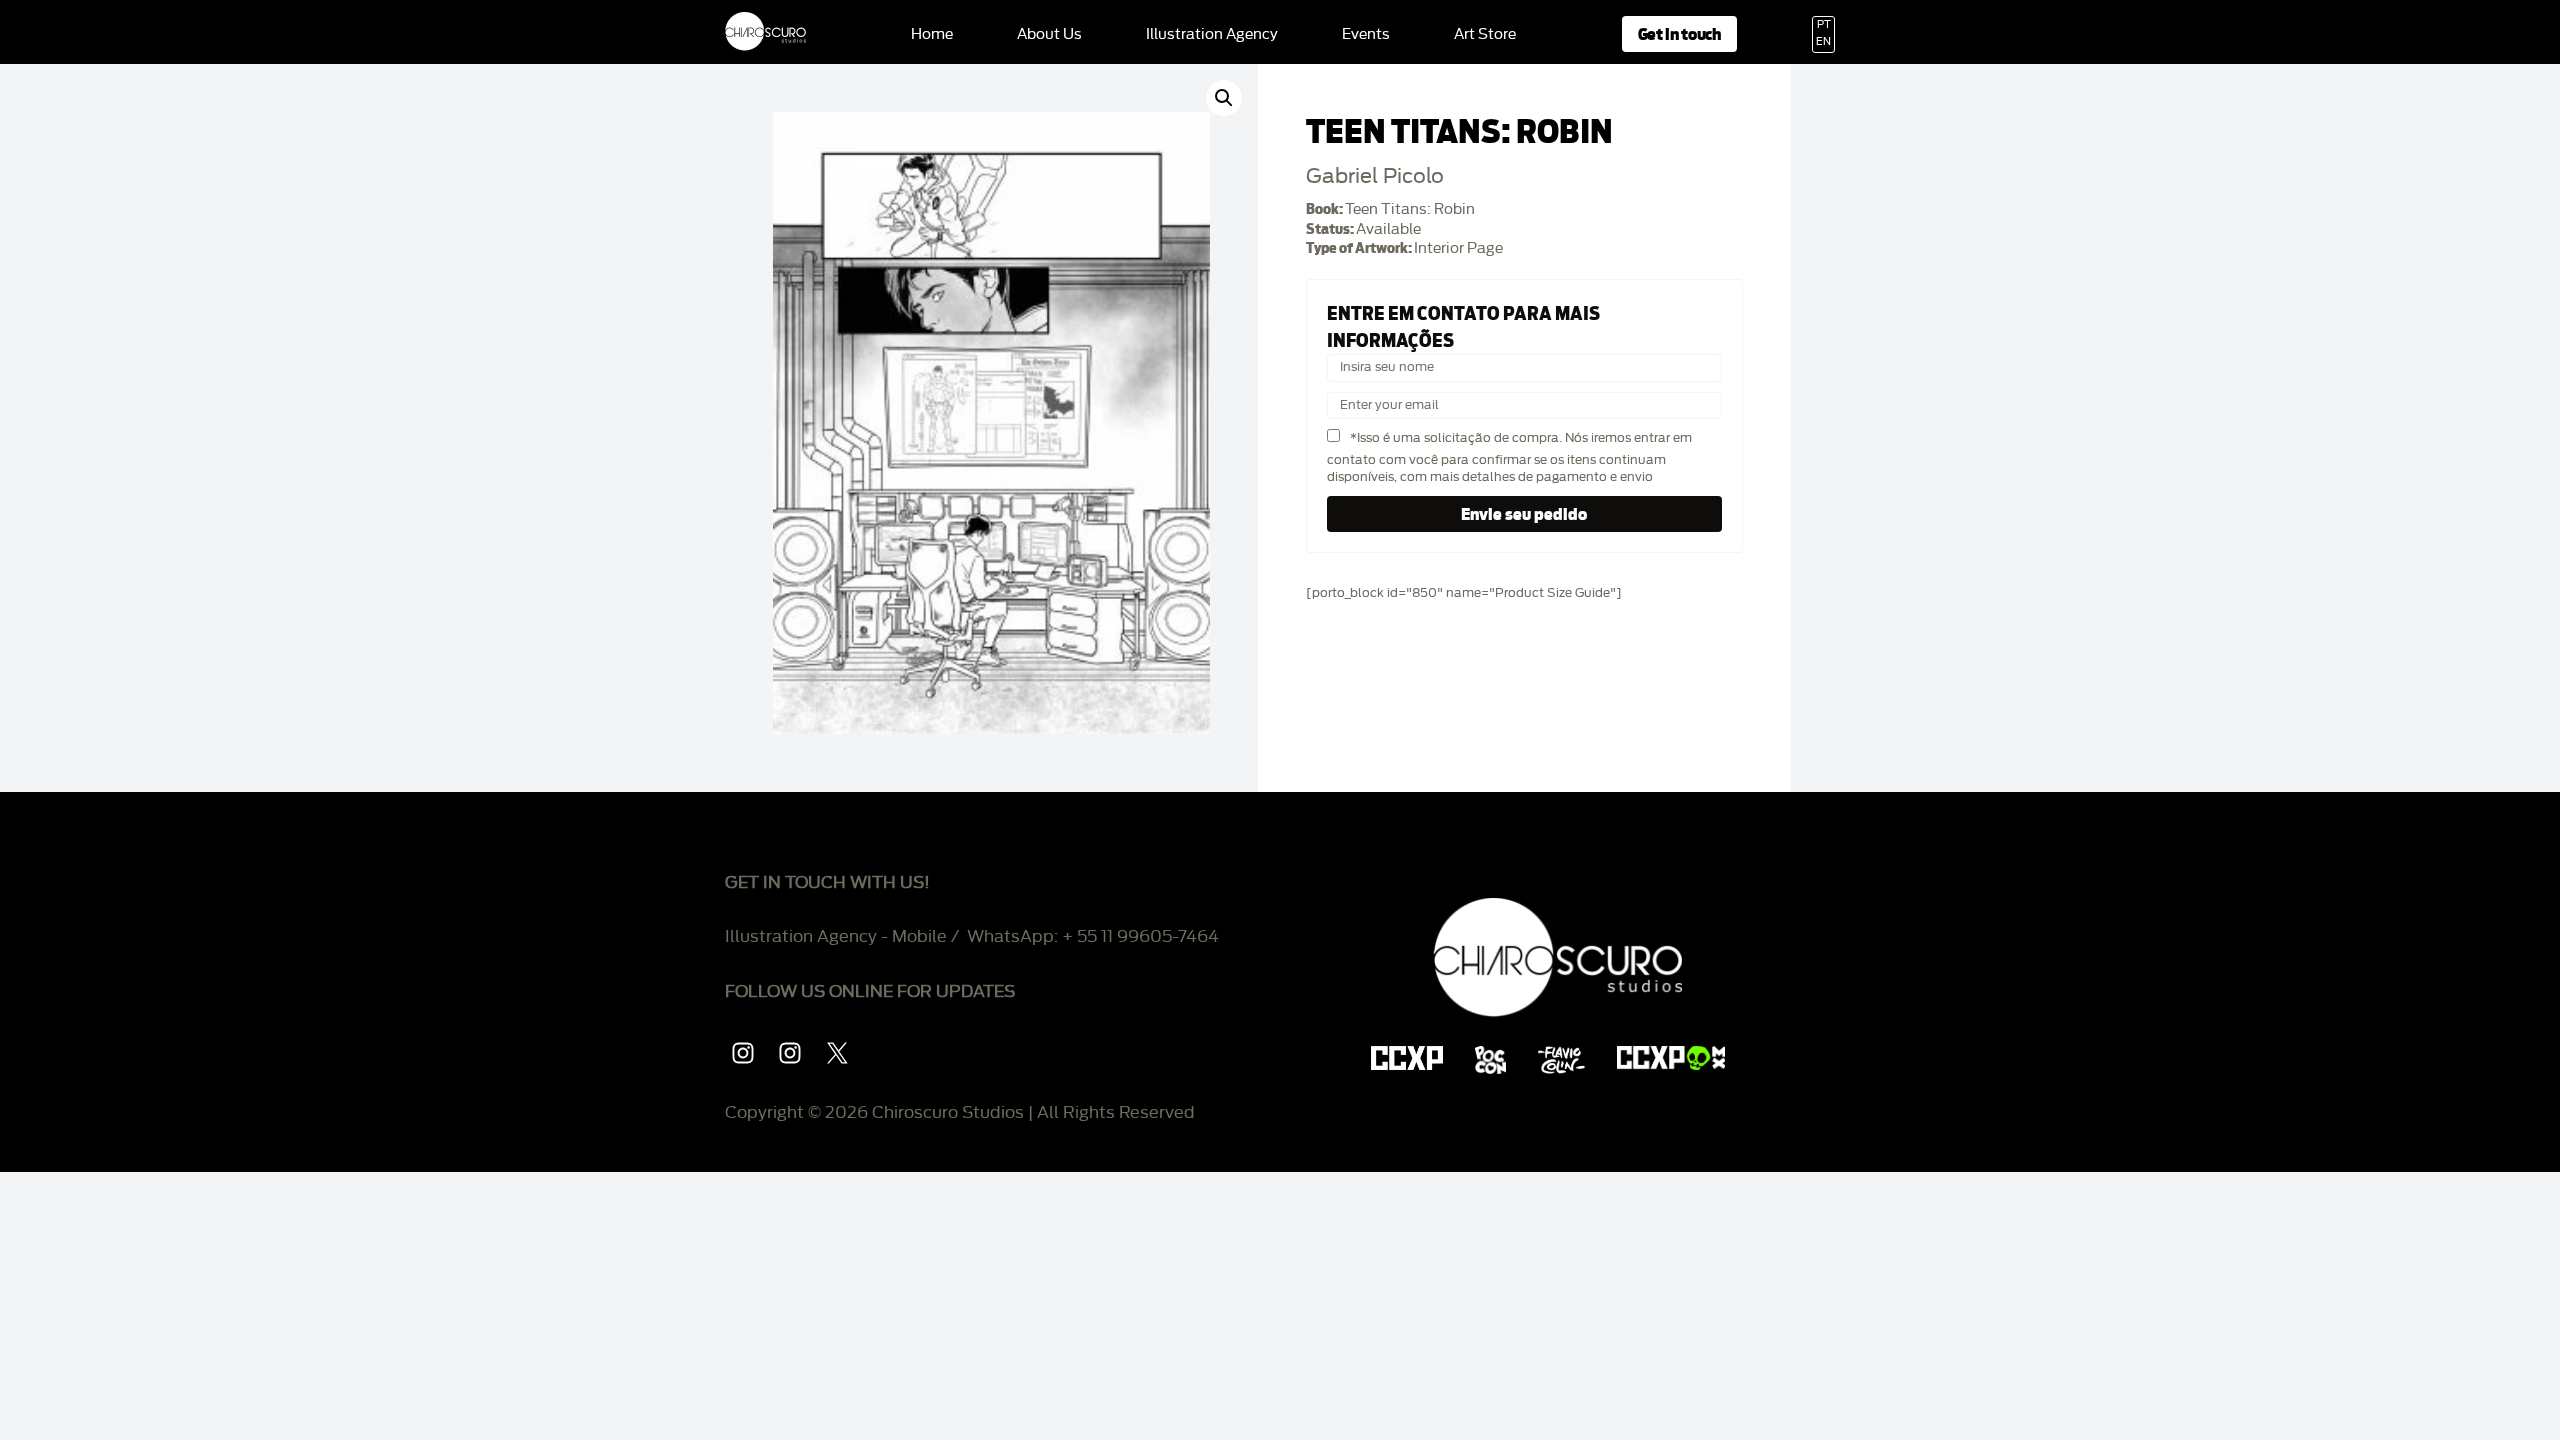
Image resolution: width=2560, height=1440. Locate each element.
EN (1823, 42)
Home (932, 35)
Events (1366, 35)
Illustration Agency (1212, 35)
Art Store (1485, 35)
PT (1824, 25)
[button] (1224, 98)
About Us (1049, 35)
